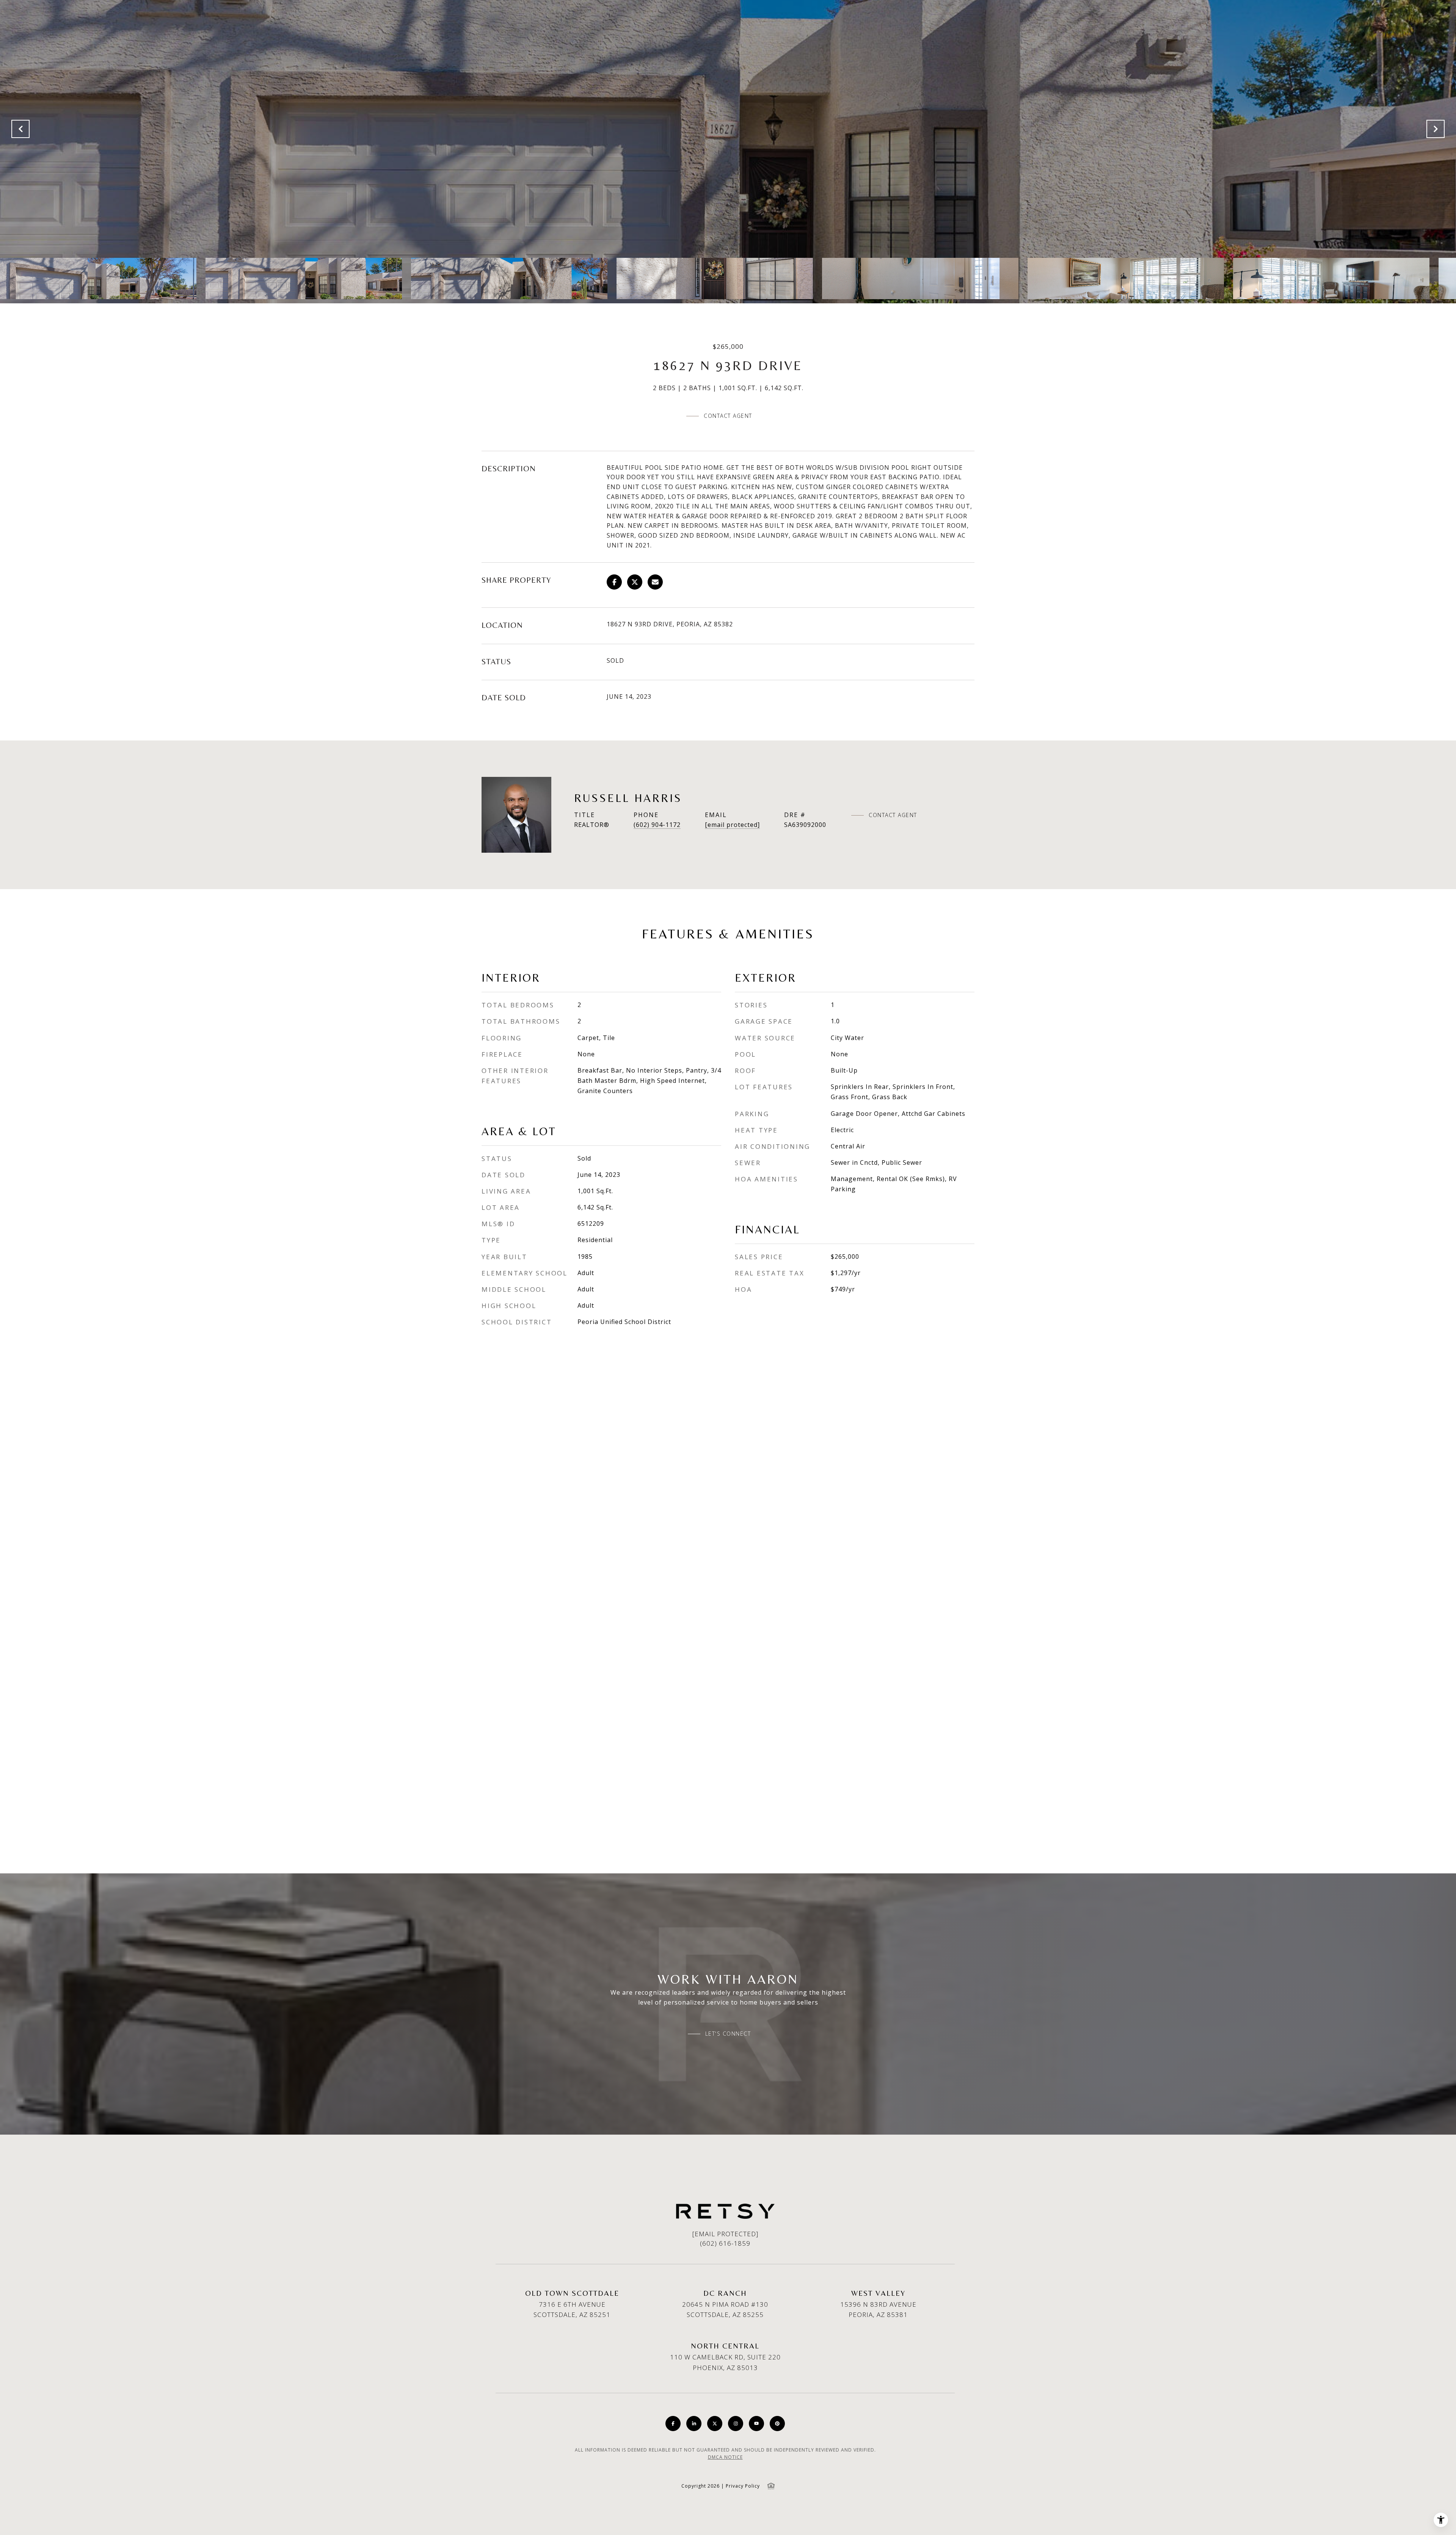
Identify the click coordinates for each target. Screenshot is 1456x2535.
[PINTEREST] (777, 2424)
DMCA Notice (725, 2457)
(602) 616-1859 (725, 2243)
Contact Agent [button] (728, 416)
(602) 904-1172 (657, 825)
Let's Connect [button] (728, 2034)
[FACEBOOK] (673, 2424)
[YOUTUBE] (756, 2424)
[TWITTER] (715, 2424)
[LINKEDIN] (694, 2424)
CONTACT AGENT (893, 815)
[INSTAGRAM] (736, 2424)
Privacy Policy (743, 2486)
